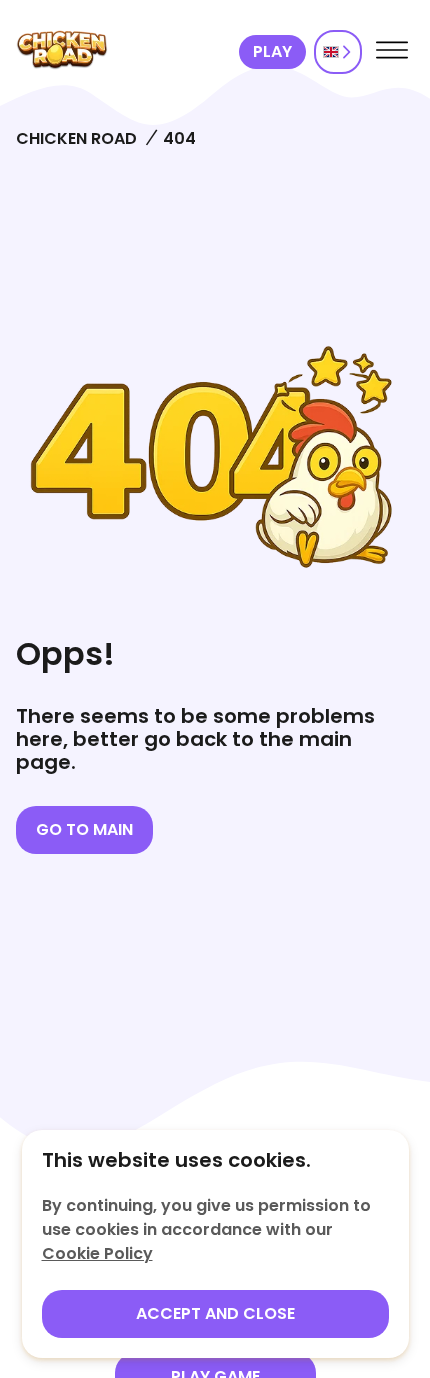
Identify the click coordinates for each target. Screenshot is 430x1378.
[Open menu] (392, 52)
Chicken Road (76, 138)
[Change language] (338, 52)
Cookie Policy (97, 1253)
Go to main (84, 829)
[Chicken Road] (123, 52)
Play (272, 51)
